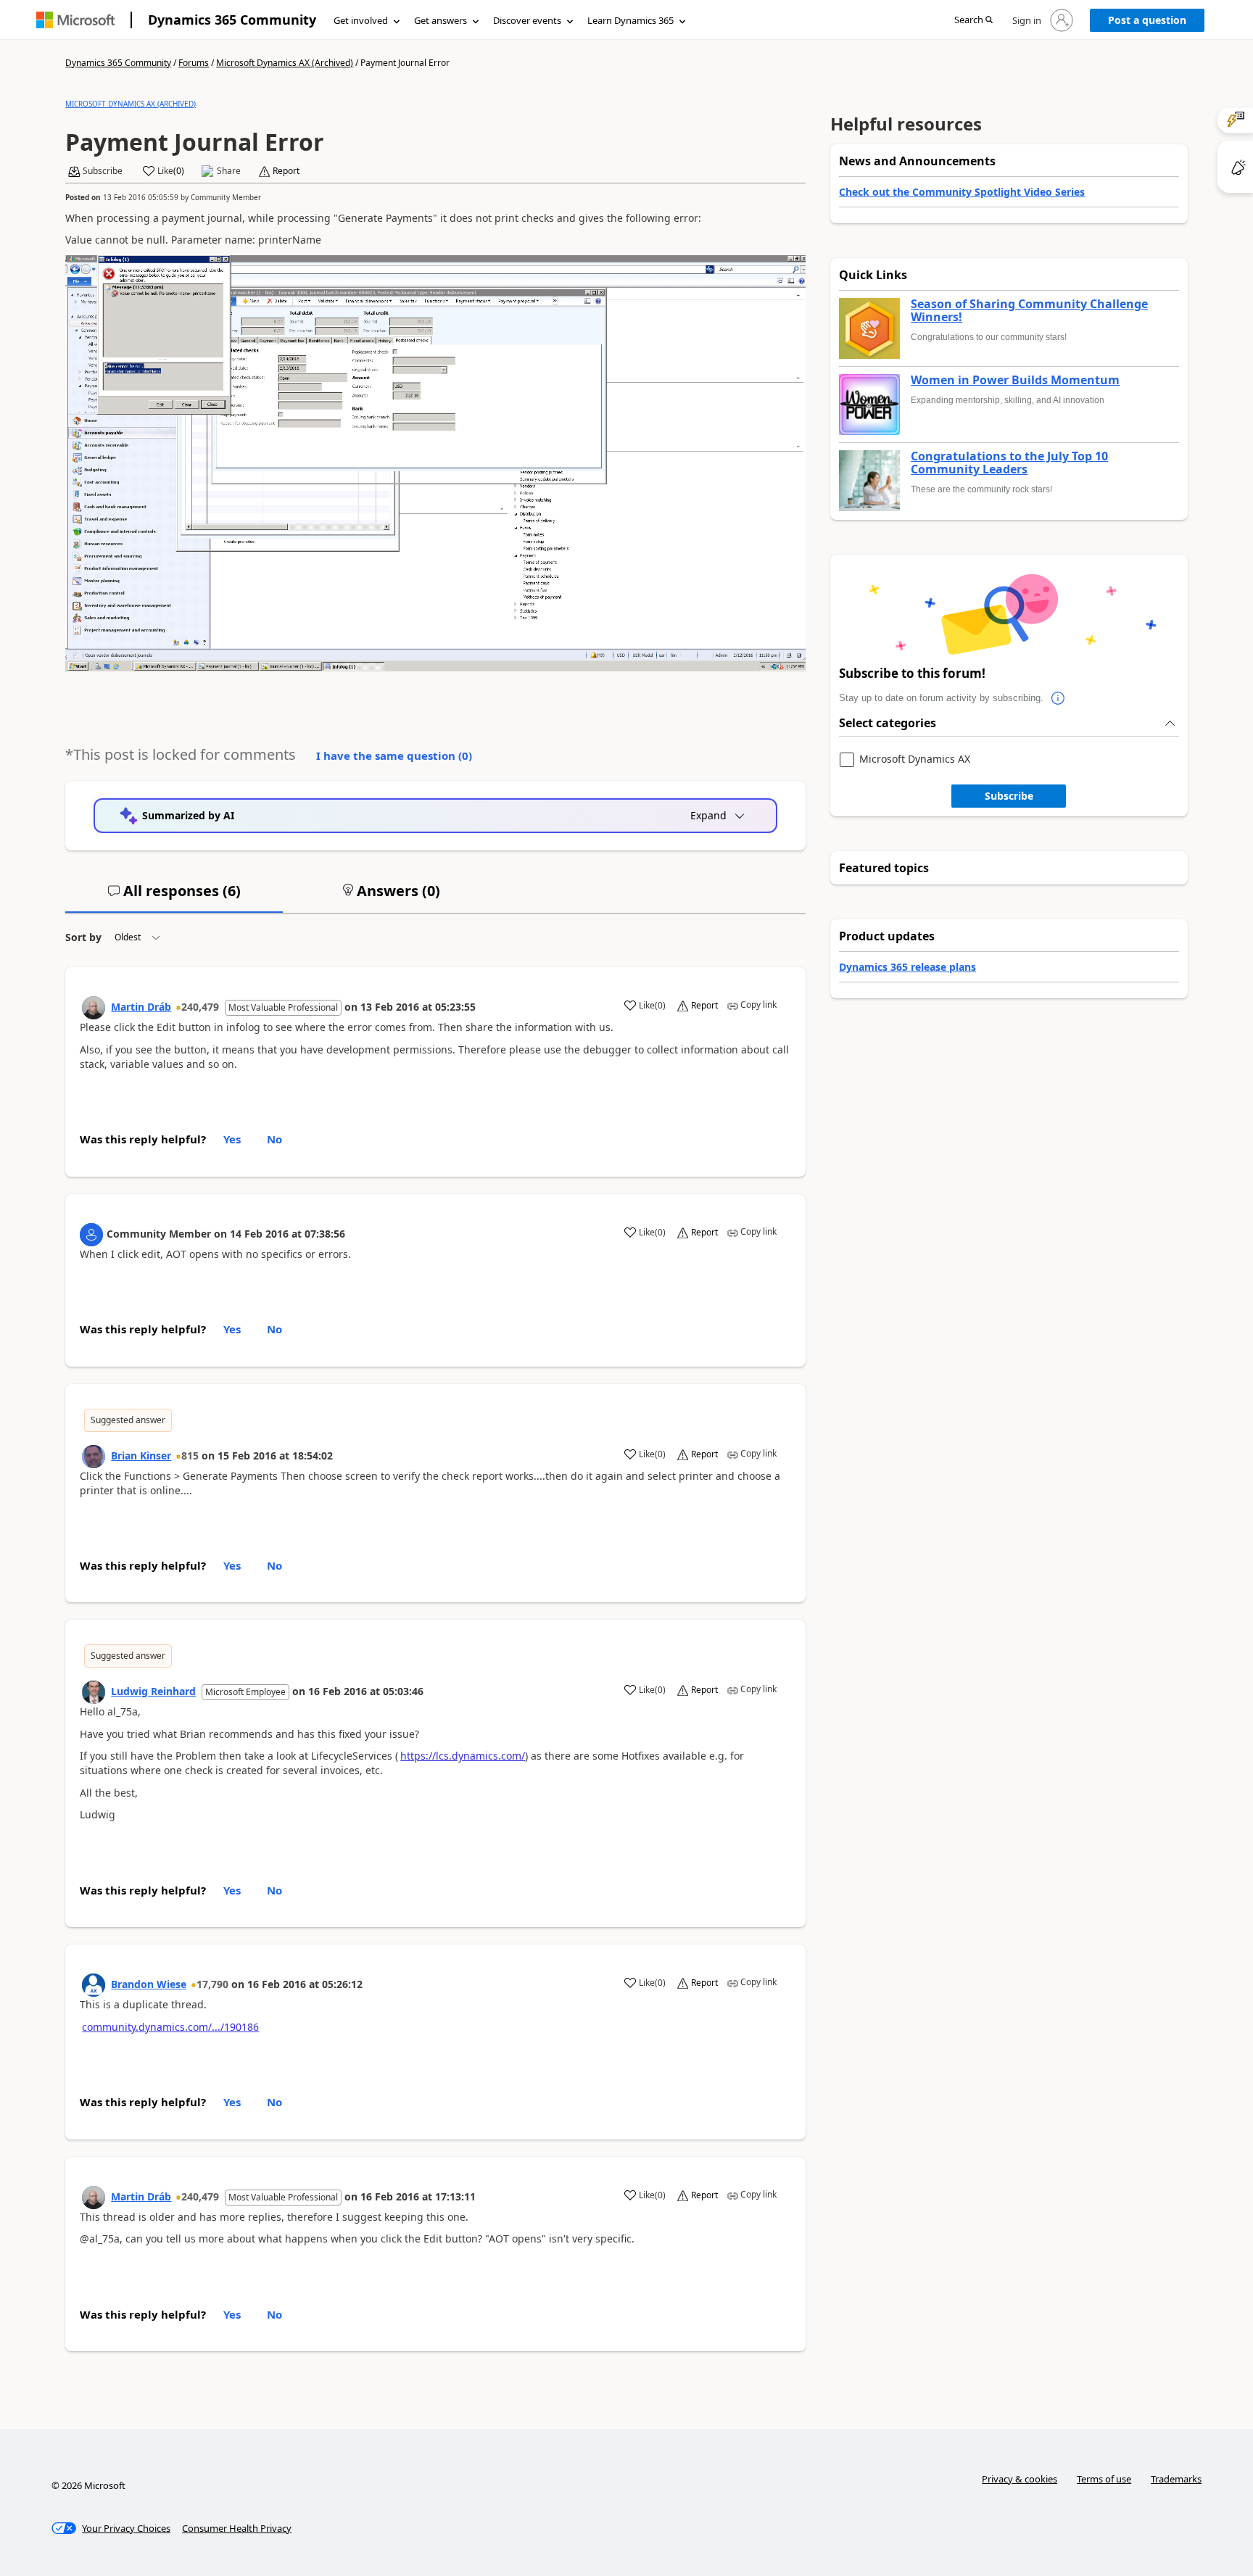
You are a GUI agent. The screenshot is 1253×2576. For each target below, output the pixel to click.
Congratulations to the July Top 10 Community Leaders (1009, 463)
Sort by (83, 937)
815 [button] (190, 1455)
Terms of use (1104, 2479)
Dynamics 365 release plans (907, 967)
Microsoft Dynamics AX (915, 759)
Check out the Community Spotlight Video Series (962, 192)
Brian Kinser (141, 1455)
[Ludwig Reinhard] (94, 1692)
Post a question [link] (1147, 20)
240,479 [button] (200, 1007)
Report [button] (286, 171)
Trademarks (1176, 2479)
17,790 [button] (212, 1984)
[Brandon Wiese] (94, 1985)
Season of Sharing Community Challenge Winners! (1029, 311)
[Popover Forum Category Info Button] (1058, 698)
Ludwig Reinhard (153, 1691)
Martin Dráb (141, 1007)
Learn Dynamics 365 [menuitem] (630, 20)
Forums (194, 63)
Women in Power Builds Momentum (1015, 381)
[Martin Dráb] (94, 1008)
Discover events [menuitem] (527, 20)
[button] (973, 21)
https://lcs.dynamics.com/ (463, 1756)
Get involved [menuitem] (361, 20)
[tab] (174, 897)
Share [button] (229, 171)
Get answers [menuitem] (441, 20)
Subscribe (1009, 796)
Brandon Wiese (149, 1984)
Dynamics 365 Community (232, 20)
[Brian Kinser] (94, 1457)
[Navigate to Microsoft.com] (75, 20)
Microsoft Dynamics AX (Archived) (285, 63)
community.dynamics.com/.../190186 (170, 2027)
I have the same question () (394, 755)
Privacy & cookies (1020, 2479)
